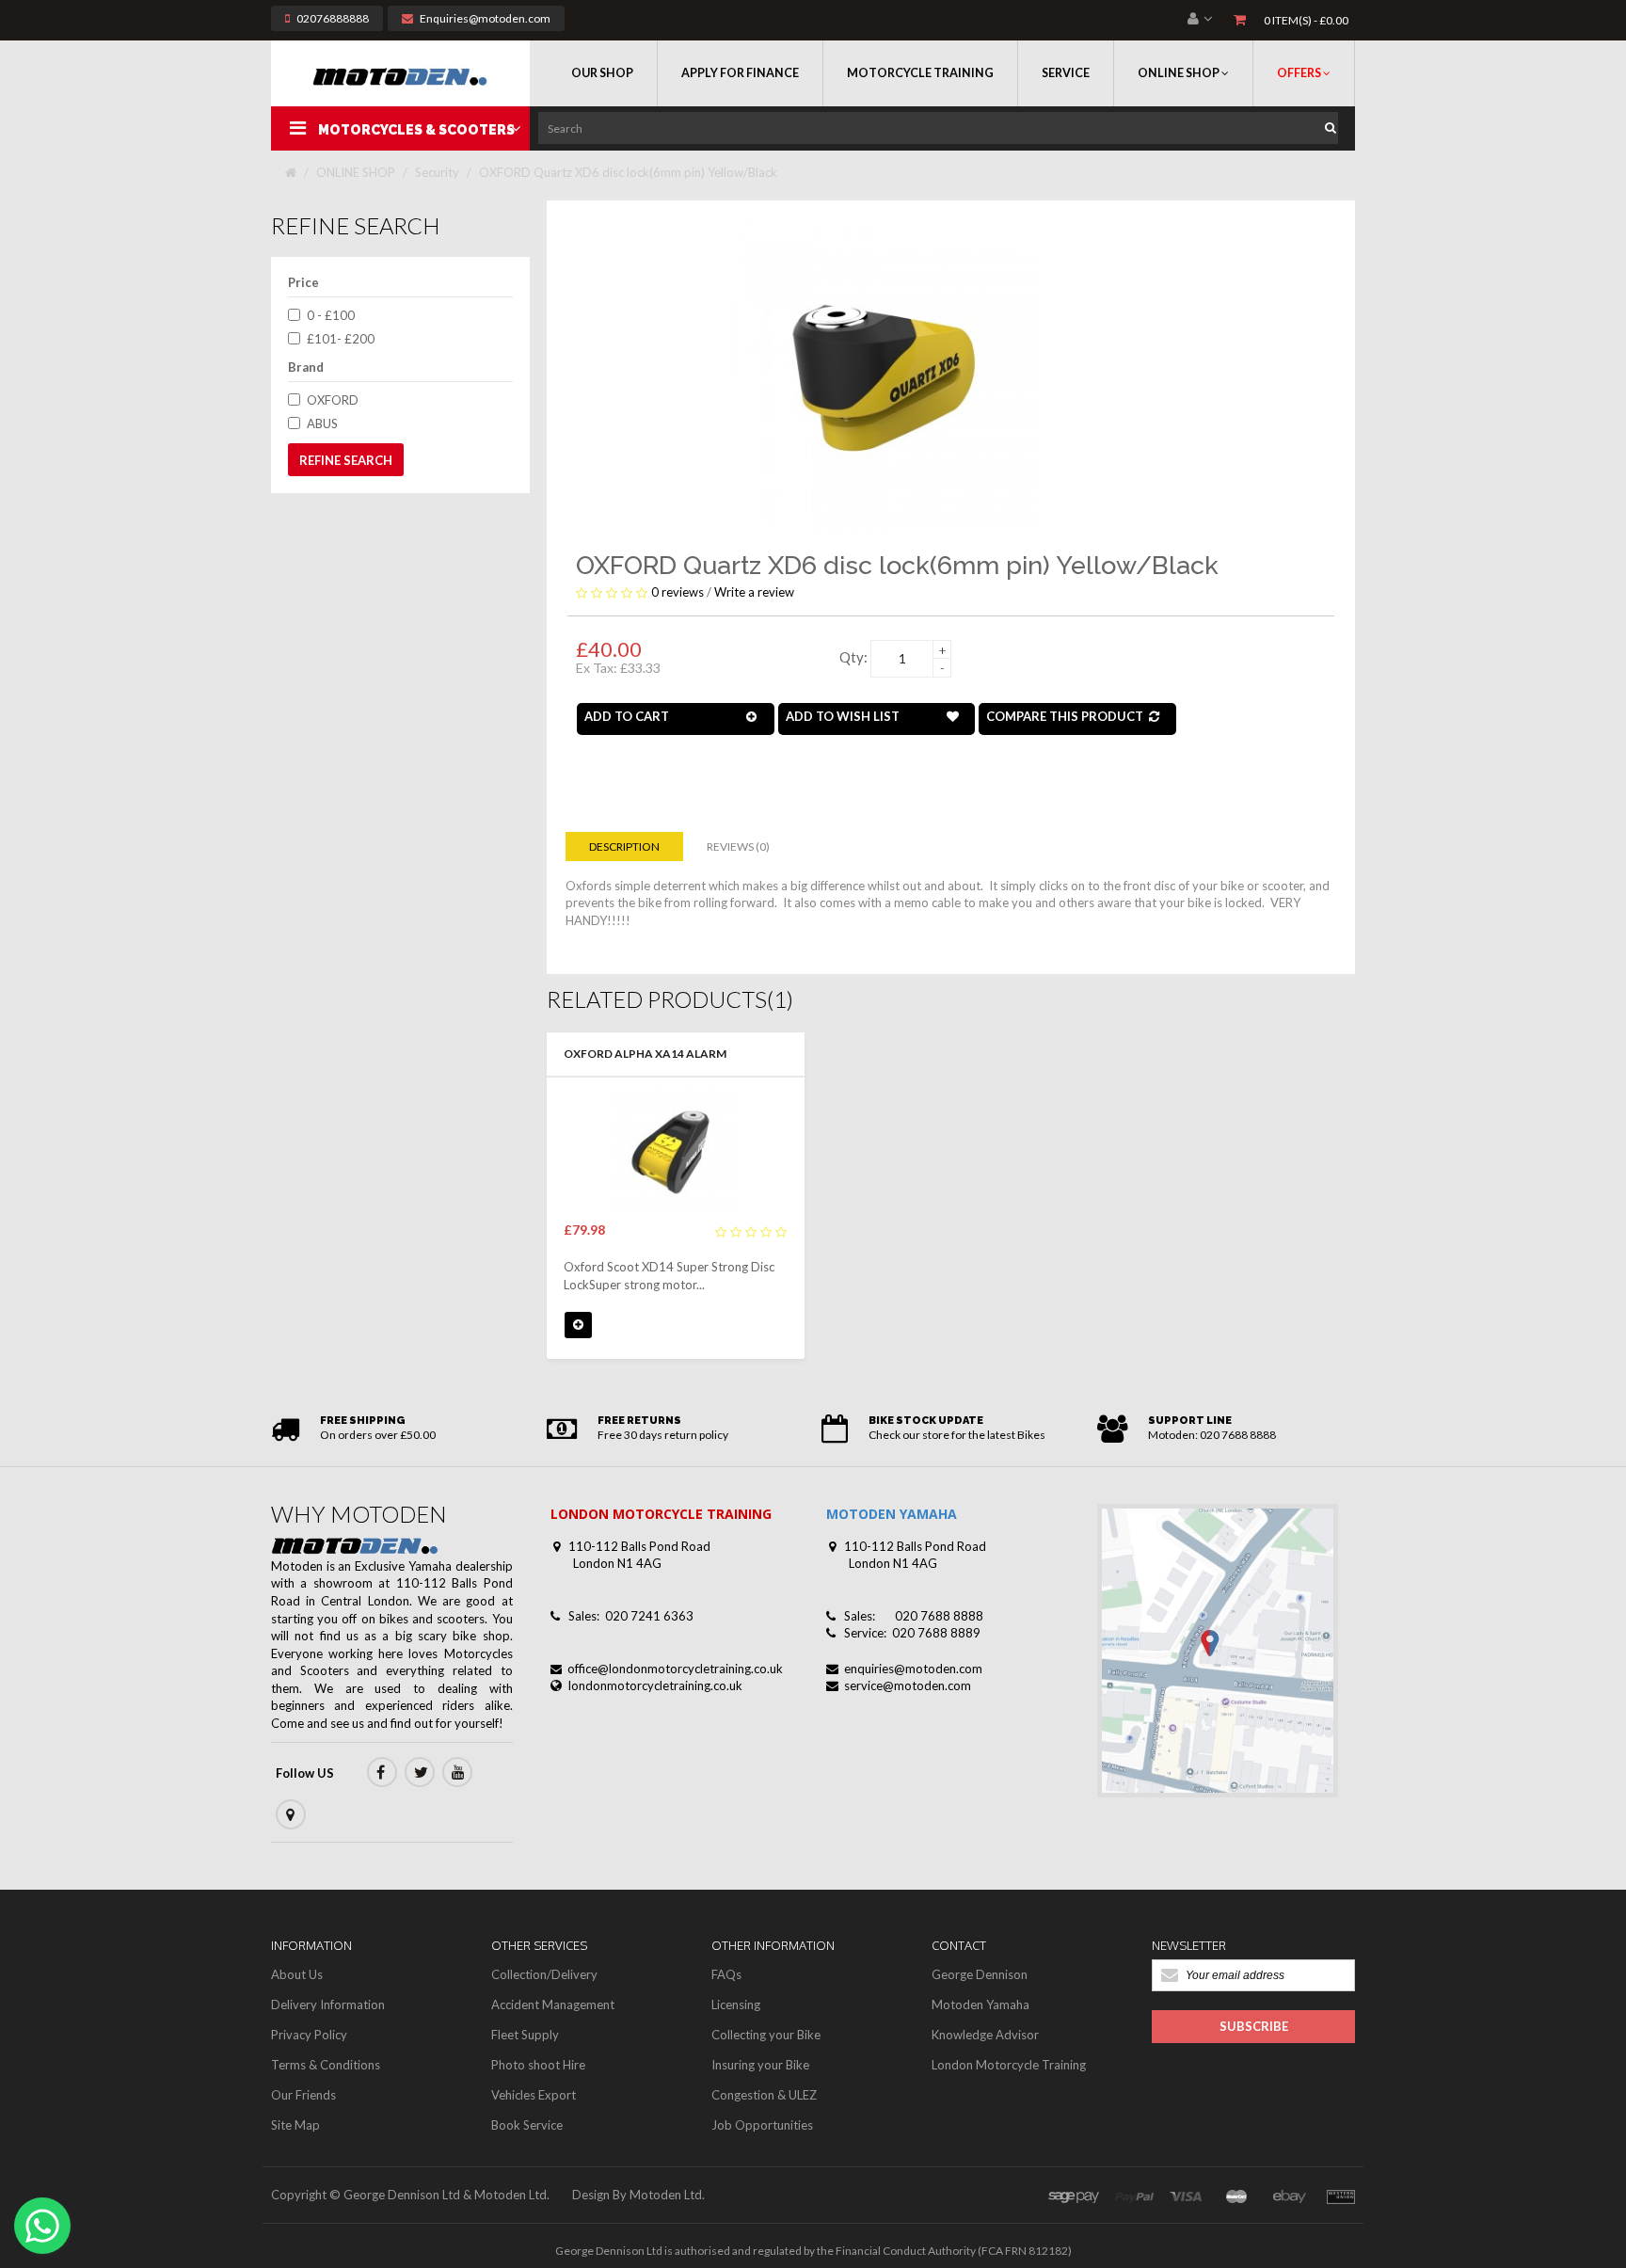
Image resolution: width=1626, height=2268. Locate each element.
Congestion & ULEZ (764, 2095)
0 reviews (677, 592)
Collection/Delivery (544, 1974)
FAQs (726, 1974)
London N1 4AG (617, 1563)
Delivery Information (328, 2004)
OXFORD (333, 400)
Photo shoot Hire (538, 2065)
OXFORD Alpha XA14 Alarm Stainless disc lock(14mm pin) (656, 1055)
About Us (297, 1974)
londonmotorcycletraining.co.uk (655, 1685)
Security (437, 172)
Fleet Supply (525, 2035)
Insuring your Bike (760, 2065)
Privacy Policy (309, 2035)
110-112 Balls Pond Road (639, 1546)
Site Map (295, 2125)
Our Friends (303, 2095)
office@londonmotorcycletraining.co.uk (675, 1669)
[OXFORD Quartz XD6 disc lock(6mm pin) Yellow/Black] (885, 374)
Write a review (754, 592)
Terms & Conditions (326, 2065)
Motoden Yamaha (980, 2004)
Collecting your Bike (766, 2035)
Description (624, 847)
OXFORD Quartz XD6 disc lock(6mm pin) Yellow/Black (628, 172)
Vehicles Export (534, 2095)
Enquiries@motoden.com (485, 18)
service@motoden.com (908, 1685)
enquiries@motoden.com (913, 1669)
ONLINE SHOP (356, 172)
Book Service (527, 2125)
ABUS (322, 423)
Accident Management (553, 2004)
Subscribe (1254, 2026)
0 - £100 (331, 315)
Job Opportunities (762, 2125)
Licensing (736, 2004)
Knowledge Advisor (985, 2035)
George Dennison (980, 1974)
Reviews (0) (738, 847)
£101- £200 (341, 339)
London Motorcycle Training (1009, 2065)
